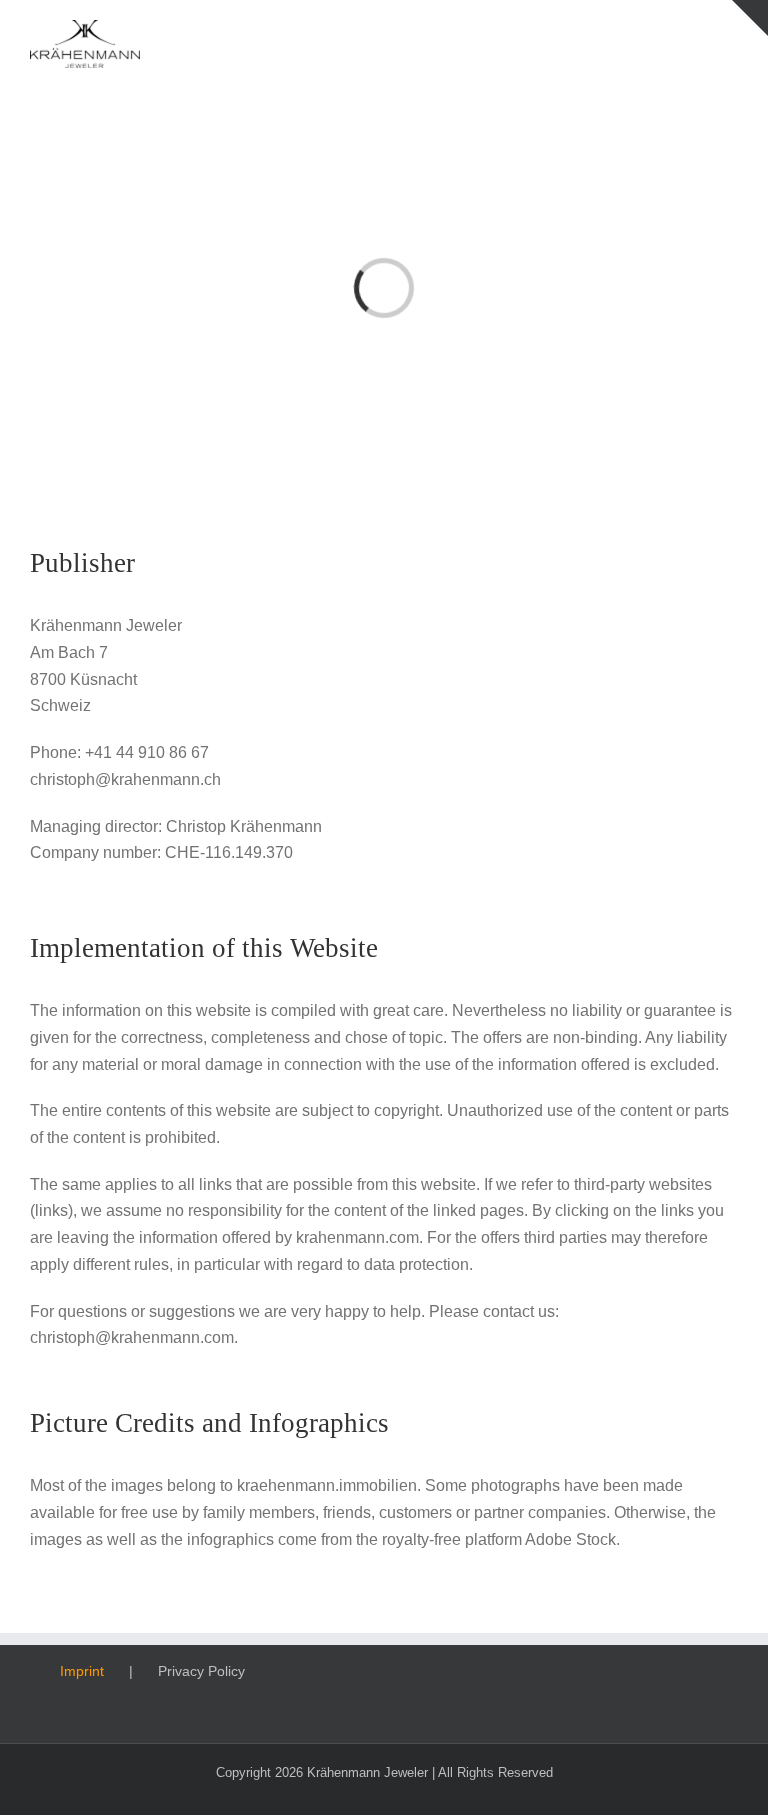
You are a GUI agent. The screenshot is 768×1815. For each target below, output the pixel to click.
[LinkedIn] (583, 1671)
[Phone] (637, 1671)
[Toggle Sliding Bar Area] (750, 18)
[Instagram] (556, 1671)
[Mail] (610, 1671)
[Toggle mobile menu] (730, 30)
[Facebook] (529, 1671)
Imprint (82, 1671)
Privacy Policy (201, 1671)
